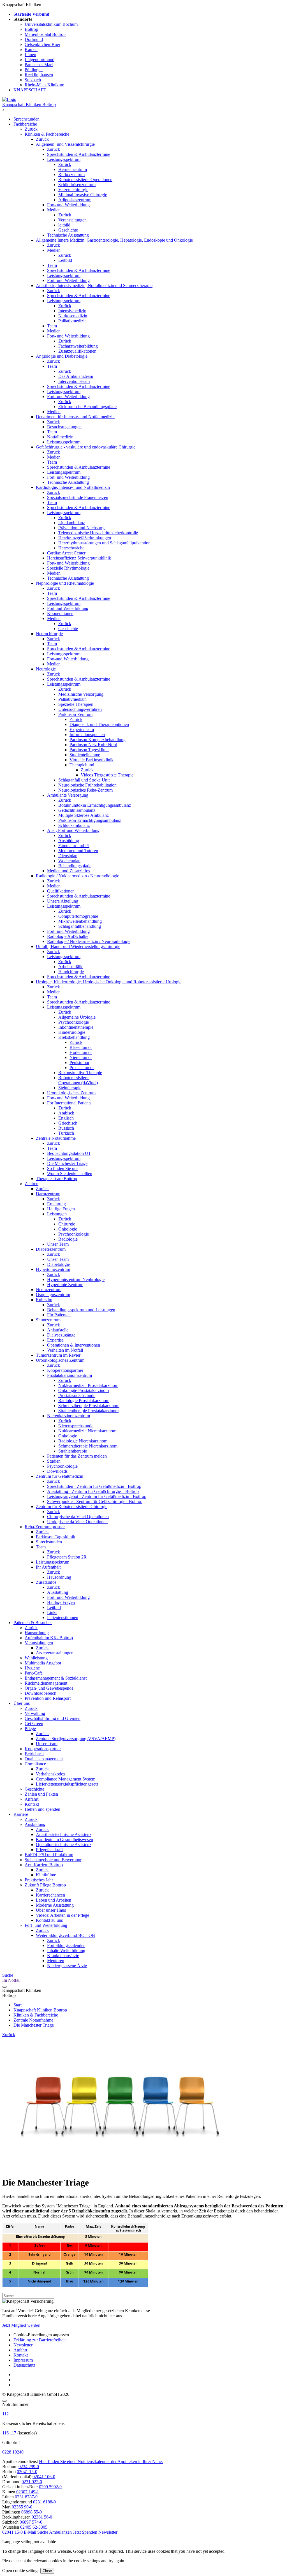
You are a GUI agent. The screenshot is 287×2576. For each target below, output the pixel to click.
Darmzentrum (48, 1194)
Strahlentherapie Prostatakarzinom (88, 1411)
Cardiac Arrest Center (66, 553)
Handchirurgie (71, 972)
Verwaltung (35, 1713)
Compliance (35, 1764)
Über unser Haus (51, 1910)
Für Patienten (59, 1315)
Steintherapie (70, 1088)
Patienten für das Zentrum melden (77, 1456)
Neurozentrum (49, 1290)
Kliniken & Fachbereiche (47, 134)
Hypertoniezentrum (53, 1269)
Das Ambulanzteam (76, 376)
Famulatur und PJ (74, 846)
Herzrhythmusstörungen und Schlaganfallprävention (104, 543)
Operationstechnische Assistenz (64, 1845)
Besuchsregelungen (64, 427)
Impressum (23, 2360)
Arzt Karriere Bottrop (44, 1865)
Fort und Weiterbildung (68, 608)
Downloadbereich (40, 1693)
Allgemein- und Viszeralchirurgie (65, 144)
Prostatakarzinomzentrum (70, 1375)
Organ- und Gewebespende (49, 1688)
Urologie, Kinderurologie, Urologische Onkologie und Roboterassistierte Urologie (109, 982)
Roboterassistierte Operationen (85, 180)
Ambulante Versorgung (68, 795)
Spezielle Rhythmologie (68, 568)
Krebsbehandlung (74, 1037)
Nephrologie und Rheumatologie (65, 583)
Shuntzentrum (48, 1320)
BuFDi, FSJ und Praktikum (49, 1855)
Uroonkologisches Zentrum (71, 1093)
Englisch (66, 1118)
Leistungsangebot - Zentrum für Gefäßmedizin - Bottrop (97, 1496)
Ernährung (56, 1204)
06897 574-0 (31, 2522)
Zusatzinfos (46, 1582)
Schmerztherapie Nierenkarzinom (88, 1446)
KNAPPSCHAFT (30, 90)
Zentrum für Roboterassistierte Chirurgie (72, 1506)
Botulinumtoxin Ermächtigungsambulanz (95, 805)
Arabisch (66, 1113)
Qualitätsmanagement (44, 1759)
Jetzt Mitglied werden (21, 2325)
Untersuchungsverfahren (80, 709)
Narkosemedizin (73, 316)
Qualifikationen (61, 891)
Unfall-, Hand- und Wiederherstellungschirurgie (78, 946)
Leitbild (65, 260)
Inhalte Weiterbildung (66, 1951)
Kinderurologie (72, 1032)
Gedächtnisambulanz (77, 810)
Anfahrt (32, 1799)
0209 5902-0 (50, 2487)
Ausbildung (69, 840)
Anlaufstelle (58, 1330)
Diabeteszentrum (51, 1249)
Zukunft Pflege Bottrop (45, 1885)
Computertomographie (78, 916)
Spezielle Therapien (76, 704)
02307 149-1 (28, 2492)
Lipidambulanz (72, 523)
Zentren (32, 1184)
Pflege (30, 1728)
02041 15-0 (27, 2472)
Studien (54, 1461)
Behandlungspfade (75, 866)
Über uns (22, 1703)
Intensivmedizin (72, 311)
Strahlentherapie (73, 1451)
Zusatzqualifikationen (77, 351)
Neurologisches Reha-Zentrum (85, 790)
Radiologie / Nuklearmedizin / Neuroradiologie (77, 876)
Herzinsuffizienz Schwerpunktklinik (79, 558)
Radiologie (68, 1239)
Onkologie (68, 1229)
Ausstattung (58, 1592)
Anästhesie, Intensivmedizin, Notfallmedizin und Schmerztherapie (94, 285)
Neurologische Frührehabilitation (87, 785)
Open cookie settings (21, 2571)
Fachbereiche (25, 124)
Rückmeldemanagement (46, 1683)
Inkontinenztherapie (76, 1027)
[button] (12, 2532)
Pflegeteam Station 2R (67, 1557)
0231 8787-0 (26, 2497)
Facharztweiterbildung (78, 346)
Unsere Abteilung (63, 901)
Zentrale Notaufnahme (56, 1138)
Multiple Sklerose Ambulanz (84, 815)
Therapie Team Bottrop (56, 1179)
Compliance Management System (66, 1779)
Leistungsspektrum (64, 159)
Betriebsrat (34, 1754)
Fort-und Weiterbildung (68, 659)
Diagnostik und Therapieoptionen (99, 724)
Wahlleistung (36, 1658)
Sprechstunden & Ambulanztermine (79, 154)
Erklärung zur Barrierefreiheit (40, 2340)
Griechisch (68, 1123)
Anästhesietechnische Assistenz (64, 1834)
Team (52, 265)
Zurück (31, 129)
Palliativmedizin (72, 321)
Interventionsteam (74, 381)
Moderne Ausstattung (55, 1905)
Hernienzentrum (73, 169)
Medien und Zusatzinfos (69, 871)
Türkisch (66, 1133)
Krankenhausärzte (63, 1956)
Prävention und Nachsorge (82, 528)
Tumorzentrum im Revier (58, 1355)
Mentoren (56, 1961)
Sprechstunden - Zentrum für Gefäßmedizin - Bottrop (94, 1486)
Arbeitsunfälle (71, 967)
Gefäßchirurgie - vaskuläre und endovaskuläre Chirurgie (86, 447)
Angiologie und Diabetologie (62, 356)
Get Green (34, 1723)
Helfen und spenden (42, 1809)
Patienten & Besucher (33, 1623)
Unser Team (58, 1244)
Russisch (66, 1128)
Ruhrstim (44, 1300)
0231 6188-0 (44, 2502)
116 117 (9, 2433)
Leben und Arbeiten (54, 1900)
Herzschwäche (71, 548)
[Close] (4, 2401)
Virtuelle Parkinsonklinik (92, 760)
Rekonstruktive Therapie (80, 1073)
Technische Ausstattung (68, 235)
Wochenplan (69, 861)
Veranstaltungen (72, 220)
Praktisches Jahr (39, 1880)
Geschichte (68, 230)
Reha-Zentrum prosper (45, 1527)
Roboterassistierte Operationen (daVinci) (78, 1080)
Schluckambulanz (74, 825)
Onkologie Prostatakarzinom (84, 1390)
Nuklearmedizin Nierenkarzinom (87, 1431)
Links (52, 1612)
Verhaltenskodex (51, 1774)
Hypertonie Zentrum (65, 1284)
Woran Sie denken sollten (70, 1173)
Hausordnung (59, 1577)
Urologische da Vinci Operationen (77, 1522)
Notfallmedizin (60, 437)
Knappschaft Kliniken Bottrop (29, 104)
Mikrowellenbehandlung (80, 921)
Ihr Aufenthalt (48, 1567)
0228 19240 (13, 2452)
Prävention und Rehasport (48, 1698)
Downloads (57, 1471)
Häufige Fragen (61, 1209)
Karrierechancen (50, 1895)
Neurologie (46, 669)
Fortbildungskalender (66, 1945)
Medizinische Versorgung (81, 694)
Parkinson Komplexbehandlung (98, 740)
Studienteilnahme (85, 755)
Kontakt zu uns (49, 1920)
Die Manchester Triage (67, 1163)
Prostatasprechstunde (77, 1395)
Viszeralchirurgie (73, 190)
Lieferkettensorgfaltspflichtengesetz (67, 1784)
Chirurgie (67, 1224)
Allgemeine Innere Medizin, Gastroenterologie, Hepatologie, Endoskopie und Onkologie (114, 240)
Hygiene (32, 1668)
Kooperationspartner (65, 1370)
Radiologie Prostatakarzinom (84, 1401)
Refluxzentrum (71, 174)
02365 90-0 (22, 2507)
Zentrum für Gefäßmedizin (60, 1476)
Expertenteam (82, 729)
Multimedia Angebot (43, 1663)
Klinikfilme (46, 1875)
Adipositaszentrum (75, 200)
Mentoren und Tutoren (78, 851)
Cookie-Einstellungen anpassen (41, 2335)
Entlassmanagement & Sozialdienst (56, 1678)
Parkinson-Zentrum (75, 714)
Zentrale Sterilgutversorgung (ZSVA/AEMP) (76, 1739)
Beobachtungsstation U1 (69, 1153)
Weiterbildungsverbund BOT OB (65, 1935)
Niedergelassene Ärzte (67, 1966)
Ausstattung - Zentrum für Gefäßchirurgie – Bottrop (93, 1491)
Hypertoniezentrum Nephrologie (76, 1279)
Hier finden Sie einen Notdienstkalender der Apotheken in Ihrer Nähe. (101, 2461)
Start (18, 2005)
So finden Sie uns (63, 1168)
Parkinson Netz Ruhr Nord (93, 745)
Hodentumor (81, 1052)
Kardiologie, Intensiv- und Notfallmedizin (73, 487)
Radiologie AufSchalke (68, 936)
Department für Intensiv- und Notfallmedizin (75, 417)
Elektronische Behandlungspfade (87, 407)
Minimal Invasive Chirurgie (83, 195)
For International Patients (69, 1103)
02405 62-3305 (34, 2527)
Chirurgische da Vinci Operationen (78, 1517)
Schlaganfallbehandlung (80, 926)
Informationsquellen (87, 735)
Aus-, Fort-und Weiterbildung (73, 830)
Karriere (21, 1814)
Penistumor (79, 1062)
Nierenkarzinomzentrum (69, 1416)
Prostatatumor (82, 1068)
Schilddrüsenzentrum (77, 185)
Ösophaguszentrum (53, 1295)
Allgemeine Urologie (77, 1017)
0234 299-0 (29, 2467)
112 (5, 2414)
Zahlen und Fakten (41, 1794)
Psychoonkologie (74, 1022)
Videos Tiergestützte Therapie (107, 775)
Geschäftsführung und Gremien (53, 1718)
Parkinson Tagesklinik (89, 750)
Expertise (55, 1340)
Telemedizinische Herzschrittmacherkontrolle (98, 533)
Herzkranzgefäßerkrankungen (85, 538)
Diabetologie (58, 1264)
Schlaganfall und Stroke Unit (84, 780)
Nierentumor (81, 1057)
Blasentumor (81, 1047)
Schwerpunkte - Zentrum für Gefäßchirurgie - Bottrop (95, 1501)
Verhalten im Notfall (65, 1350)
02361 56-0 (42, 2517)
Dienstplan (68, 856)
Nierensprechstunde (76, 1426)
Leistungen (57, 1214)
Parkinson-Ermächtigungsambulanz (90, 820)
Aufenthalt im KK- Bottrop (49, 1638)
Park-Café (34, 1673)
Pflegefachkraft (49, 1850)
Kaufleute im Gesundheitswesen (64, 1839)
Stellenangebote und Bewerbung (54, 1860)
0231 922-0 (32, 2482)
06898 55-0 (32, 2512)
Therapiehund (82, 765)
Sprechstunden (26, 119)
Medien (54, 210)
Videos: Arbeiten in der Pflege (63, 1915)
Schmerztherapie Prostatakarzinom (89, 1406)
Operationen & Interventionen (74, 1345)
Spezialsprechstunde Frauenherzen (78, 497)
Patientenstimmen (63, 1617)
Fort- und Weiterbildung (68, 205)
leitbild (64, 225)
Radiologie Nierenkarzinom (83, 1441)
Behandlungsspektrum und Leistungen (81, 1310)
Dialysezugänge (61, 1335)
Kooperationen (60, 613)
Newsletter (23, 2345)
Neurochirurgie (49, 634)
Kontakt (32, 1804)
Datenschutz (24, 2365)
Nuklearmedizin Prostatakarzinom (88, 1385)
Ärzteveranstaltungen (55, 1653)
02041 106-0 (44, 2477)
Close (47, 2571)
